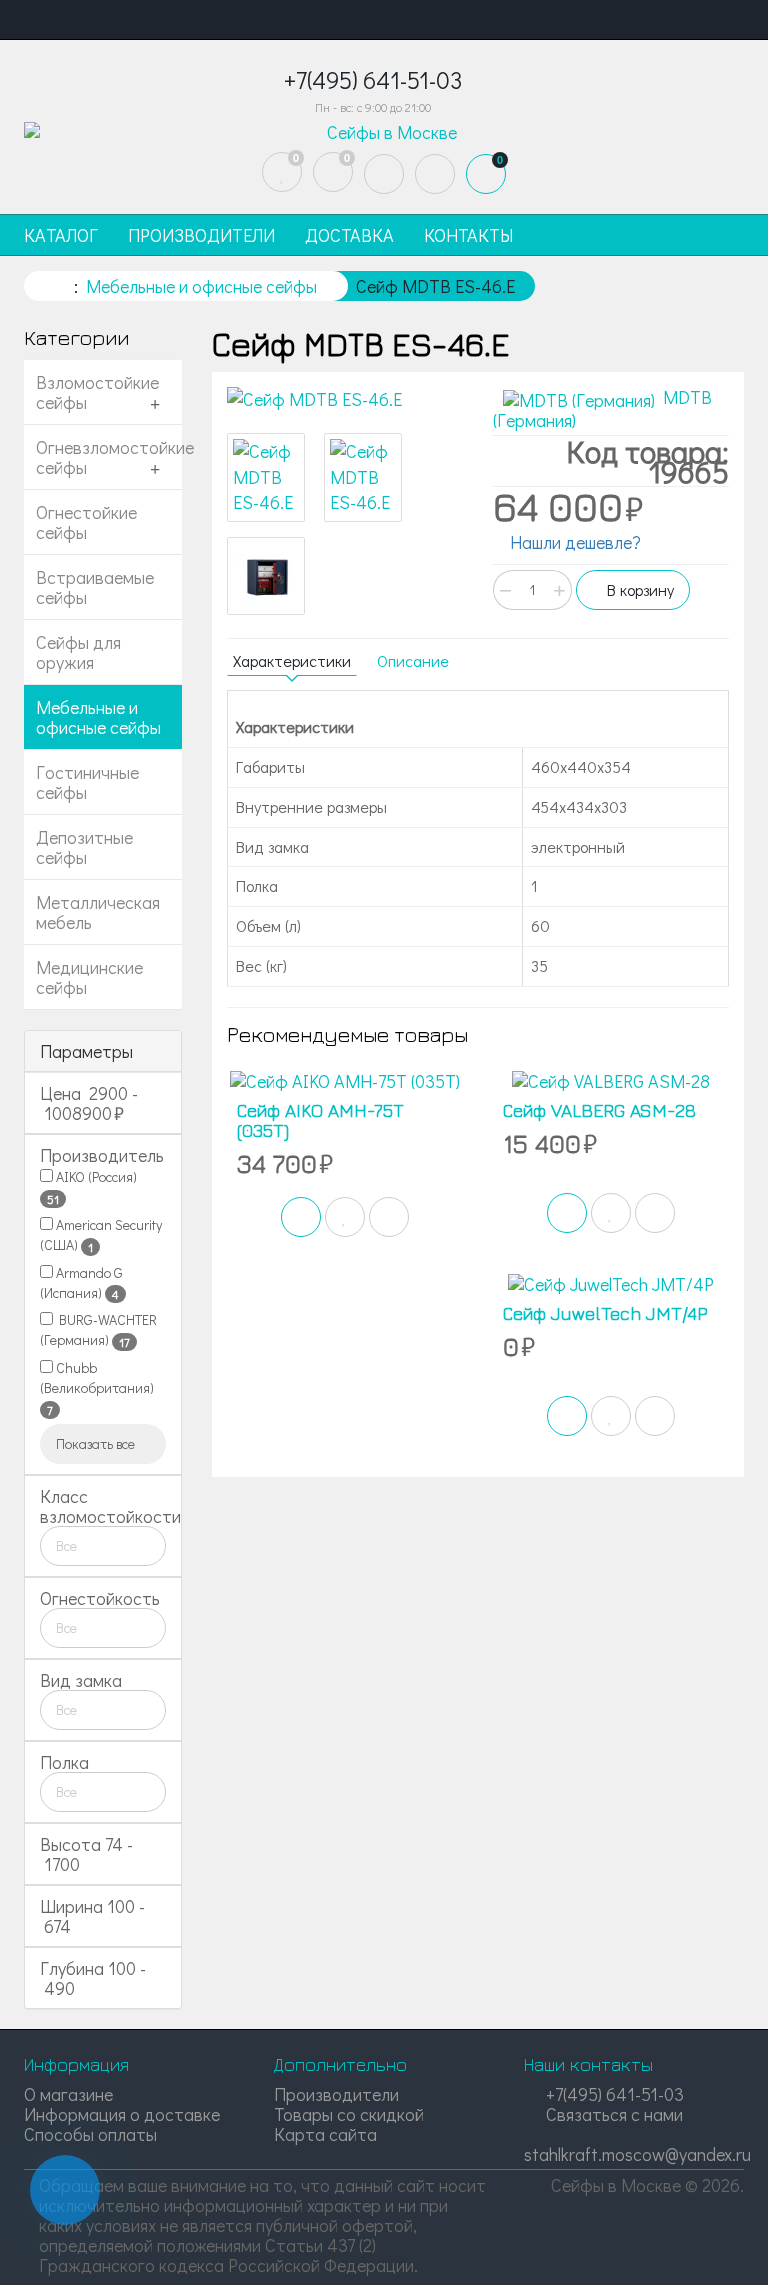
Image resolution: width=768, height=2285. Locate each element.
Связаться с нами (612, 2114)
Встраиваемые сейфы (95, 587)
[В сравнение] (389, 1217)
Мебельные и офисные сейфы (98, 717)
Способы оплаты (90, 2134)
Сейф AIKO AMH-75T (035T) (320, 1120)
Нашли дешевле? (573, 542)
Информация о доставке (122, 2114)
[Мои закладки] (282, 172)
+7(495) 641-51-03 (613, 2094)
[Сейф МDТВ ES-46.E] (345, 400)
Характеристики (292, 660)
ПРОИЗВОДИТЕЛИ (201, 235)
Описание (413, 660)
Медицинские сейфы (89, 977)
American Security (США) (101, 1235)
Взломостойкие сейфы (97, 392)
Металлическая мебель (98, 912)
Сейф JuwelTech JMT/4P (605, 1313)
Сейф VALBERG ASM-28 (599, 1110)
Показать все (97, 1443)
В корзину (638, 589)
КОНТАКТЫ (468, 235)
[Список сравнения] (333, 172)
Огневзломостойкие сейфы (109, 457)
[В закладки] (345, 1217)
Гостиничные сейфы (87, 782)
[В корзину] (301, 1217)
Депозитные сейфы (84, 847)
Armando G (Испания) (81, 1283)
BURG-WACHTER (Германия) (98, 1330)
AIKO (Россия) (92, 1187)
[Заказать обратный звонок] (65, 2190)
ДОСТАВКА (349, 235)
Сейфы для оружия (78, 652)
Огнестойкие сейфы (86, 522)
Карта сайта (325, 2134)
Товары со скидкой (349, 2114)
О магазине (68, 2094)
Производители (336, 2094)
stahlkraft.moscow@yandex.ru (637, 2154)
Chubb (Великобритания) (97, 1388)
